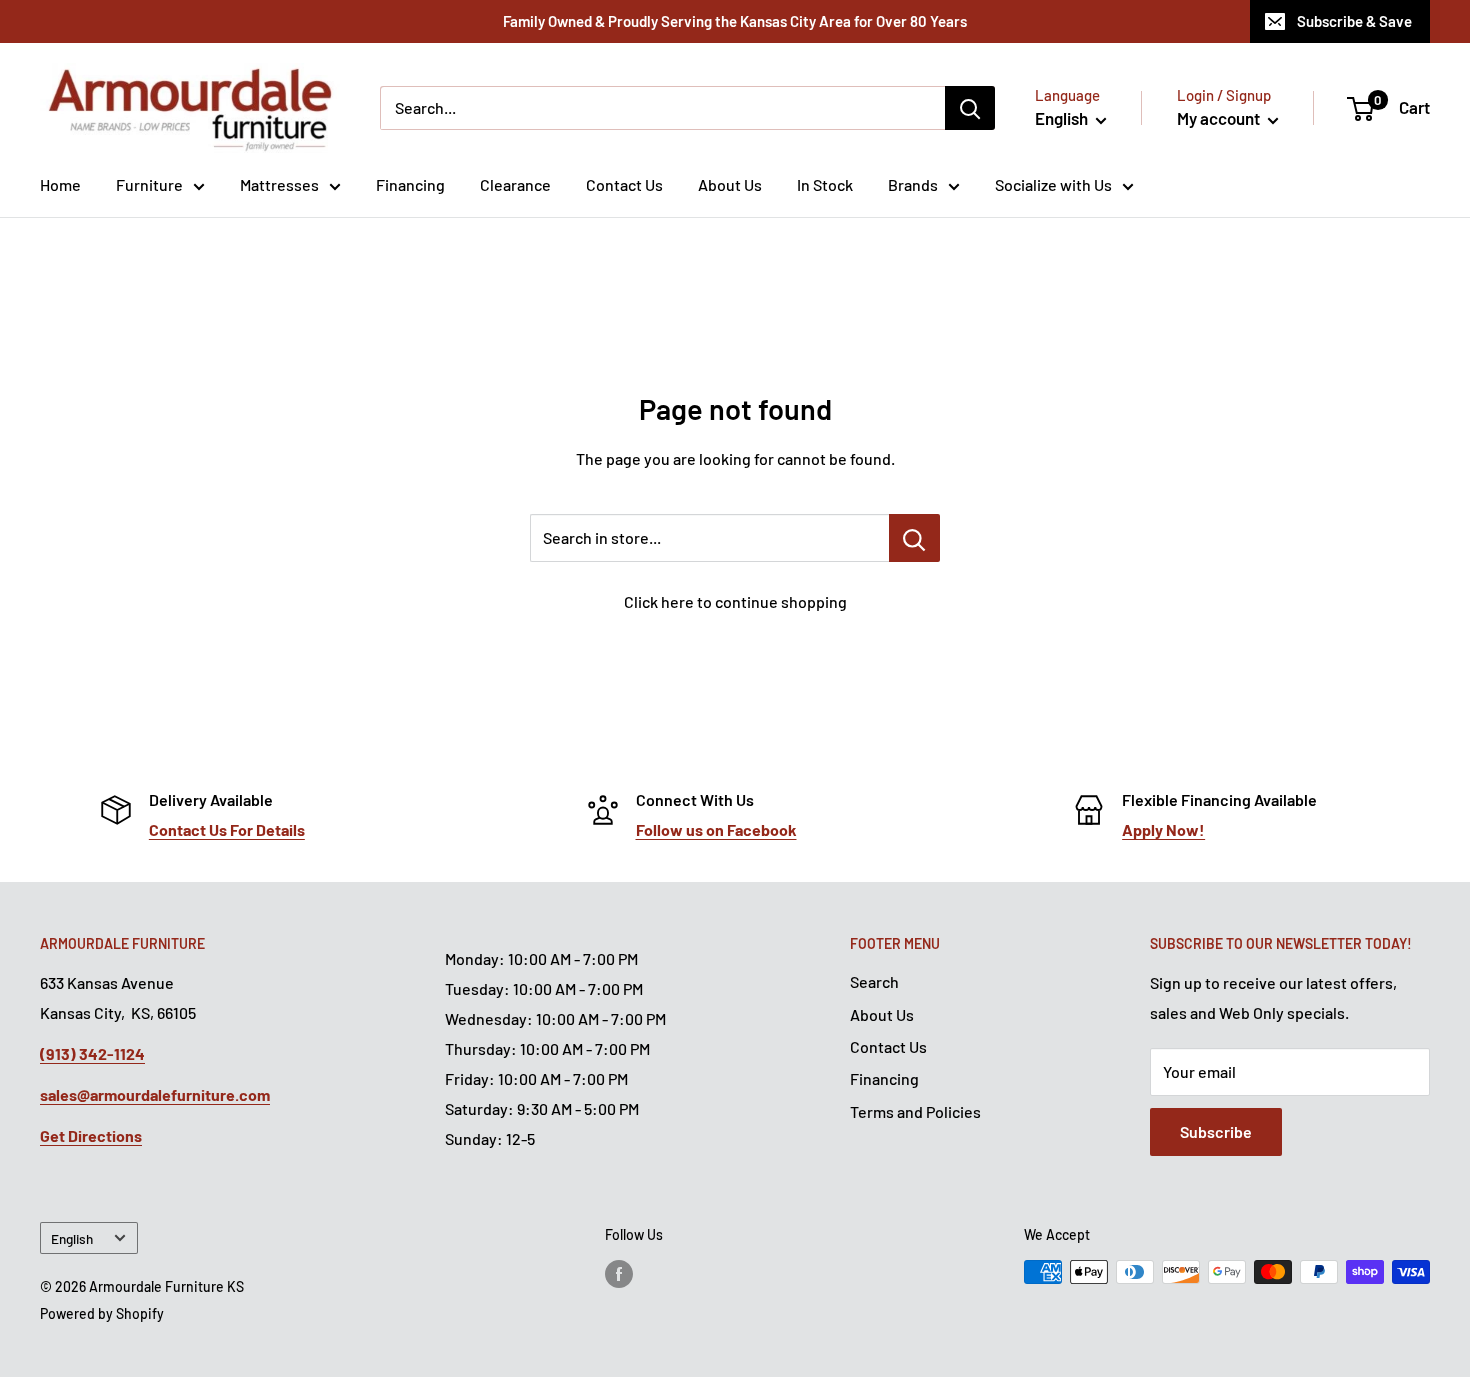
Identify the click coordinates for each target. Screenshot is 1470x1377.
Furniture (149, 184)
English (72, 1238)
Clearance (515, 184)
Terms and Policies (915, 1111)
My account (1220, 118)
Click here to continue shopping (735, 601)
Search (874, 981)
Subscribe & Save (1354, 21)
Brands (913, 184)
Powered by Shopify (102, 1313)
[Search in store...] (914, 538)
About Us (730, 184)
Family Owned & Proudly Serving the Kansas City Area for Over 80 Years (735, 21)
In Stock (825, 184)
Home (60, 184)
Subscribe (1216, 1131)
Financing (410, 184)
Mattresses (279, 184)
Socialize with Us (1053, 184)
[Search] (970, 108)
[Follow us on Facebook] (619, 1274)
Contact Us (624, 184)
